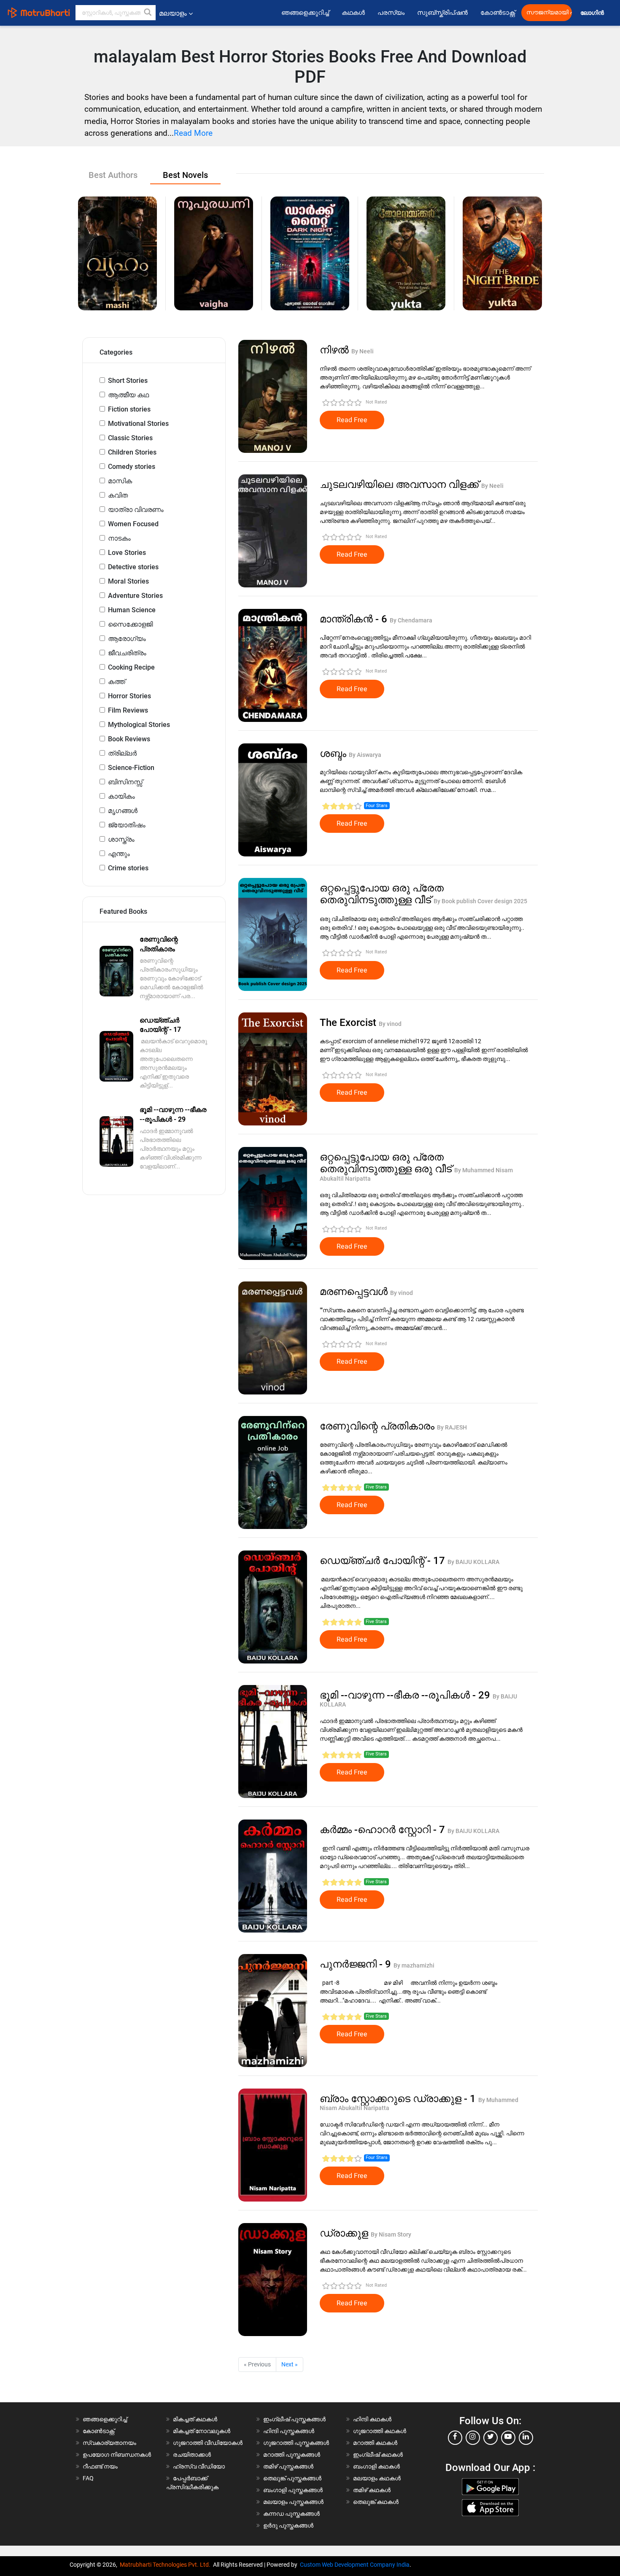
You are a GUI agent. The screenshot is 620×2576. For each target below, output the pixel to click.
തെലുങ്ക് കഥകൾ (376, 2502)
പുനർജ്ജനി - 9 (357, 1964)
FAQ (88, 2478)
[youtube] (508, 2438)
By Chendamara (411, 620)
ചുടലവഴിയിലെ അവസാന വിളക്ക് (400, 485)
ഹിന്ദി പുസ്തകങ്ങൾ (289, 2431)
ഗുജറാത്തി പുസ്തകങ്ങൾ (296, 2443)
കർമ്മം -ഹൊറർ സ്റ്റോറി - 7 (384, 1830)
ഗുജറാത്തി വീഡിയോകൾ (208, 2443)
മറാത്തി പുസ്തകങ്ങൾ (292, 2455)
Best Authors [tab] (113, 175)
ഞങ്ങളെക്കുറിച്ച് (305, 13)
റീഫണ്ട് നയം (100, 2466)
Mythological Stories (139, 725)
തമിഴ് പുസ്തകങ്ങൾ (288, 2466)
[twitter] (491, 2438)
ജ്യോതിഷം (127, 825)
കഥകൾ (353, 13)
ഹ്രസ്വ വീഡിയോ (199, 2466)
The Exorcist (349, 1023)
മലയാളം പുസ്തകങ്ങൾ (293, 2502)
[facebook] (455, 2438)
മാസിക (120, 481)
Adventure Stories (135, 596)
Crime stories (128, 868)
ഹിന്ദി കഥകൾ (372, 2419)
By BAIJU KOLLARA (473, 1562)
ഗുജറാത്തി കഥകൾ (380, 2431)
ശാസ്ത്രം (121, 839)
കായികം (121, 796)
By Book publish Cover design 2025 (480, 901)
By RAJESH (452, 1427)
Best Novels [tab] (185, 175)
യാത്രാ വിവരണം (136, 510)
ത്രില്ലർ (122, 753)
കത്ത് (117, 682)
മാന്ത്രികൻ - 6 (355, 619)
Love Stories (127, 553)
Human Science (132, 610)
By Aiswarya (365, 755)
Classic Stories (130, 438)
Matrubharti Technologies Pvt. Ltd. (166, 2565)
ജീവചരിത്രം (127, 653)
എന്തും (119, 854)
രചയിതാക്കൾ (192, 2455)
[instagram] (473, 2438)
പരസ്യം (391, 13)
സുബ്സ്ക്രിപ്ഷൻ (442, 13)
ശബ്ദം (334, 754)
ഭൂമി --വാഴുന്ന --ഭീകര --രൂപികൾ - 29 (406, 1695)
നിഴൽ (336, 350)
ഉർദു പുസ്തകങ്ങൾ (288, 2525)
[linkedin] (526, 2438)
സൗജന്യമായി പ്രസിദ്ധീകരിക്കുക (549, 12)
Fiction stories (129, 409)
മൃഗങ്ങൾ (123, 811)
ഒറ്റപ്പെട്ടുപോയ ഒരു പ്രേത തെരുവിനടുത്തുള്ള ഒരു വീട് (387, 1163)
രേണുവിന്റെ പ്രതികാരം (378, 1426)
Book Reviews (129, 739)
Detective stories (133, 567)
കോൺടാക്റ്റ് (498, 13)
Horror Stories (129, 696)
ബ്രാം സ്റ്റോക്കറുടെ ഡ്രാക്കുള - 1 (399, 2099)
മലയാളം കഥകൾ (377, 2478)
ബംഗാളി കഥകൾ (376, 2466)
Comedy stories (132, 467)
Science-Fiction (131, 768)
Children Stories (132, 452)
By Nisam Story (391, 2234)
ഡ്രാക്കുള (345, 2233)
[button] (148, 13)
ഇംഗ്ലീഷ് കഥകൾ (378, 2455)
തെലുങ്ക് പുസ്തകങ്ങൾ (292, 2478)
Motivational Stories (138, 424)
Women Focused (133, 524)
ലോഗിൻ (593, 13)
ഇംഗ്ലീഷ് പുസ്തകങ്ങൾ (294, 2419)
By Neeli (363, 351)
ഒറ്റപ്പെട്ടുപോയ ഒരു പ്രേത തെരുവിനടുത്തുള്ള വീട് (382, 894)
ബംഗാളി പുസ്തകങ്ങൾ (293, 2490)
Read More (193, 133)
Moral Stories (128, 581)
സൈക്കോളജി (130, 624)
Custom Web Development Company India (355, 2565)
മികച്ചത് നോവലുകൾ (202, 2431)
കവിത (118, 495)
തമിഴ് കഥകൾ (372, 2490)
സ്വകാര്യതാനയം (109, 2443)
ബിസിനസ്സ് (125, 782)
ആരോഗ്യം (127, 639)
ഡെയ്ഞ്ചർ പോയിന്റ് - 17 (384, 1561)
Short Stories (128, 381)
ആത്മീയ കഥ (128, 395)
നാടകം (119, 538)
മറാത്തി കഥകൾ (375, 2443)
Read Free (352, 420)
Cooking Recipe (131, 667)
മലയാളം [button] (173, 13)
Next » (290, 2364)
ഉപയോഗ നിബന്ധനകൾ (117, 2455)
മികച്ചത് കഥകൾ (195, 2419)
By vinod (390, 1024)
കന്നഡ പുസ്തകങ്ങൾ (291, 2514)
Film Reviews (128, 710)
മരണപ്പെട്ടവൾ (355, 1292)
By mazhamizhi (414, 1965)
